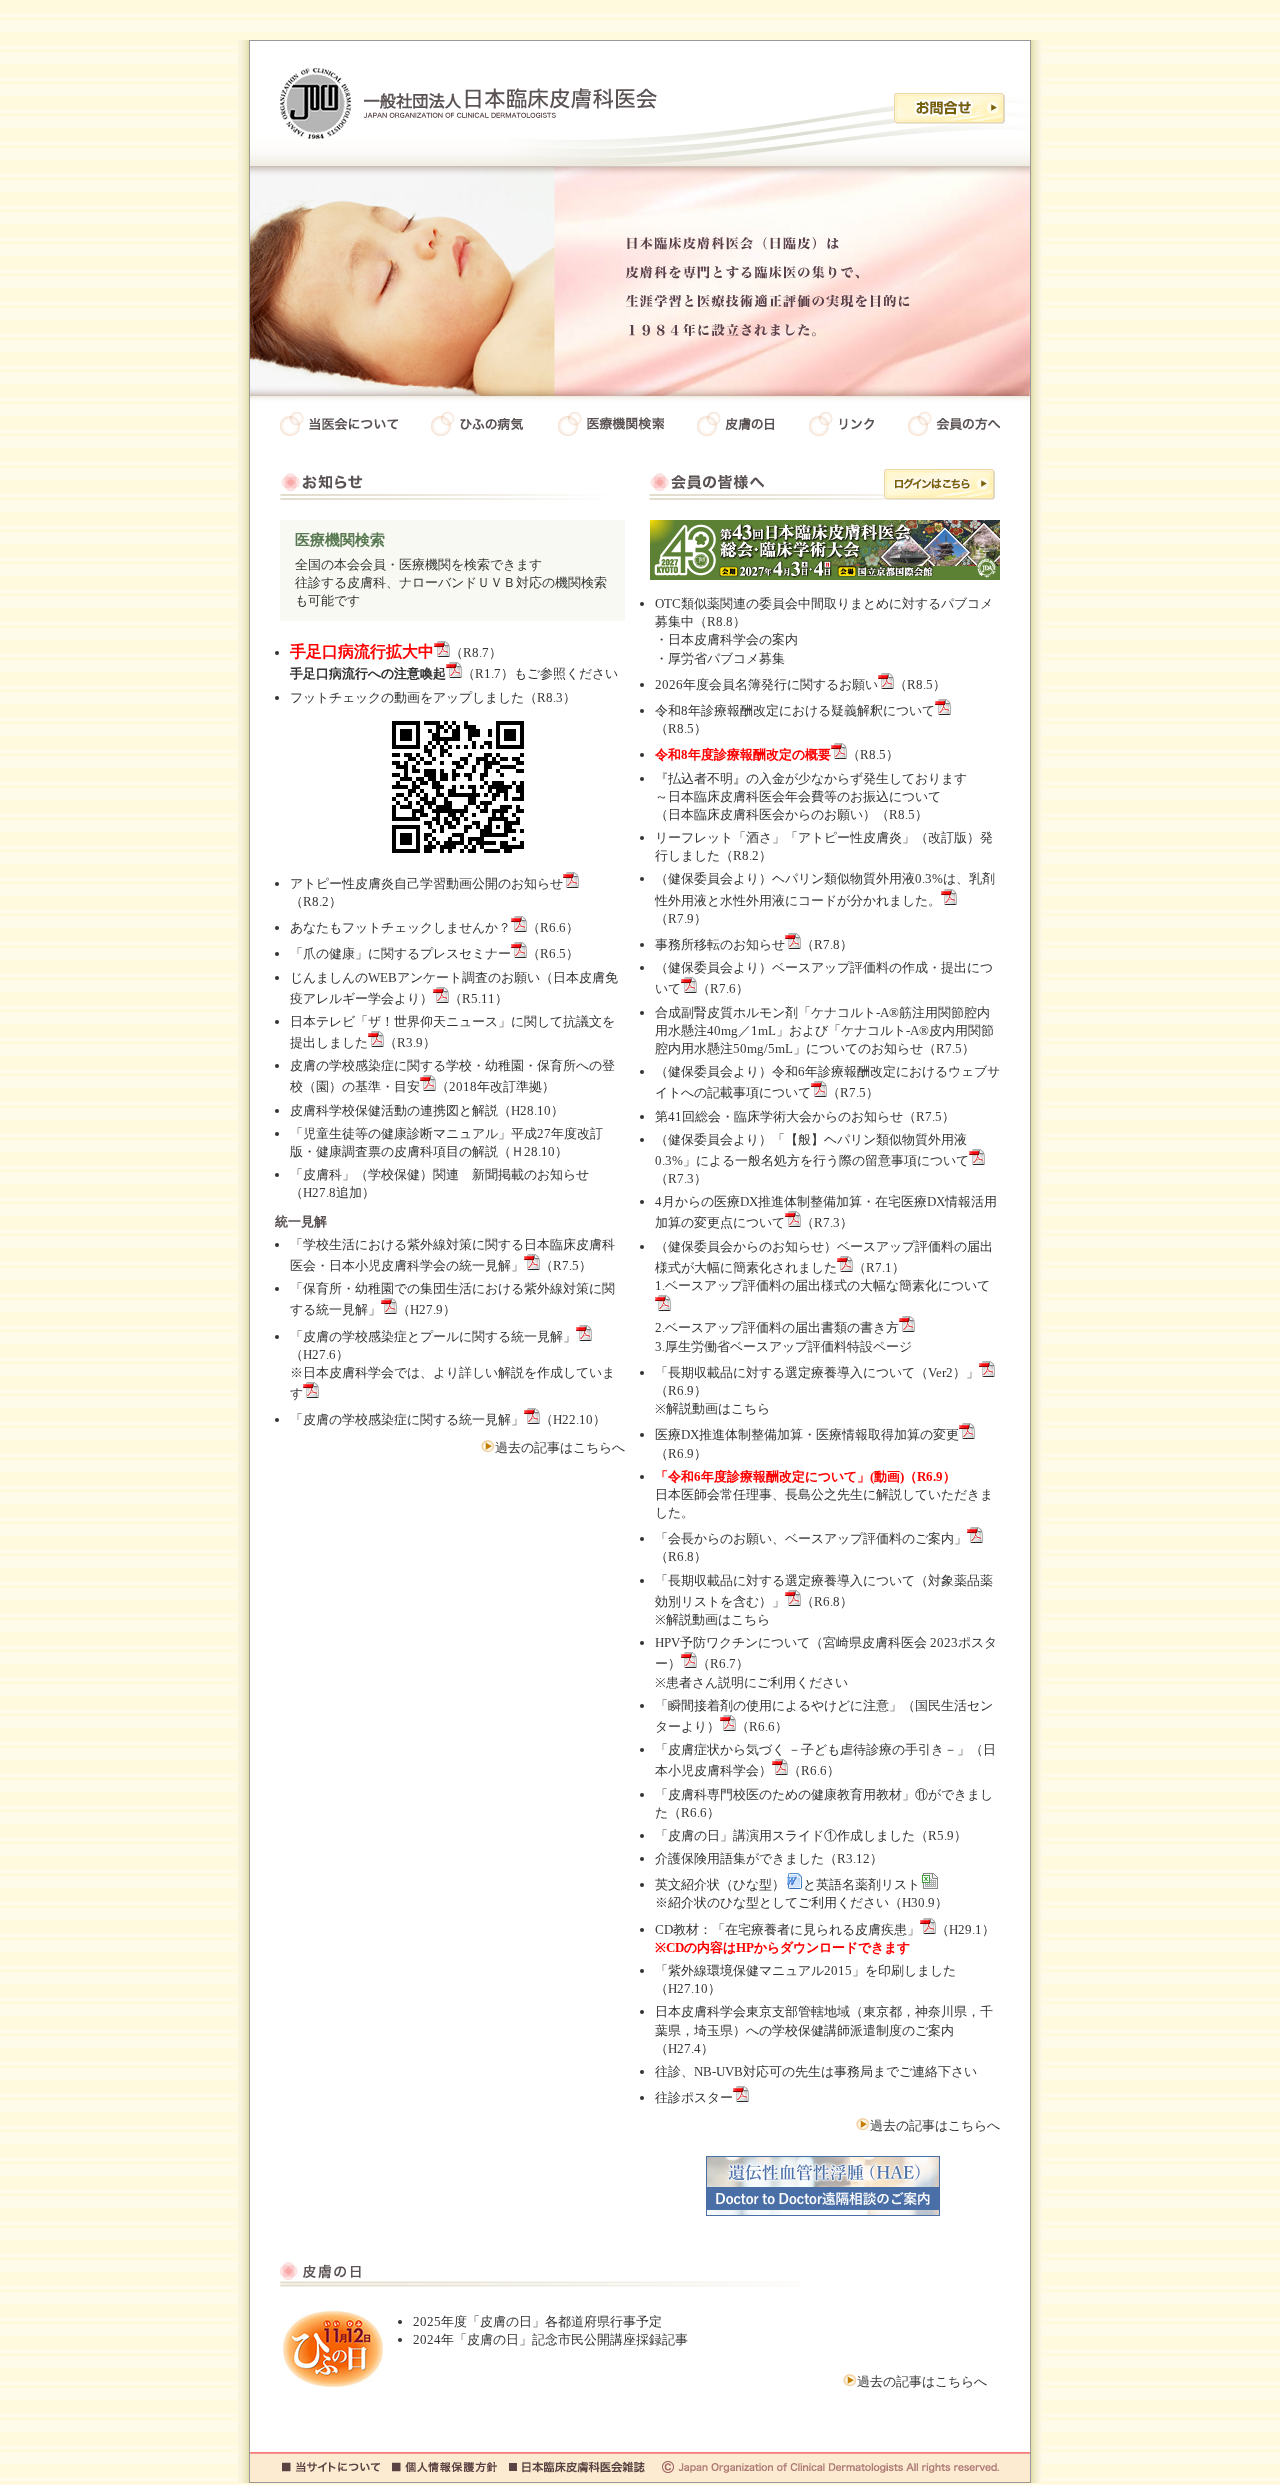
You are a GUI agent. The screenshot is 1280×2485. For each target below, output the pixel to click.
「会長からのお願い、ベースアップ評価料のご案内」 (811, 1538)
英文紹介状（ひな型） (720, 1884)
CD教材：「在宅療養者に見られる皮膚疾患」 (787, 1929)
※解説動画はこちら (712, 1408)
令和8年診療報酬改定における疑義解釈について (795, 710)
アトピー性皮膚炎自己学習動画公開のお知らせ (426, 883)
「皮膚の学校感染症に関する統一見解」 (407, 1419)
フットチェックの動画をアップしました (407, 697)
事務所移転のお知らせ (720, 944)
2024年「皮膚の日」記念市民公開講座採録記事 (550, 2339)
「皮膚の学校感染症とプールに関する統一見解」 (433, 1336)
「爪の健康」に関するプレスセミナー (400, 953)
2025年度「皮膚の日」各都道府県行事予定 (537, 2321)
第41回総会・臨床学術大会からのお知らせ (779, 1116)
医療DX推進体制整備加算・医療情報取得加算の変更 (807, 1434)
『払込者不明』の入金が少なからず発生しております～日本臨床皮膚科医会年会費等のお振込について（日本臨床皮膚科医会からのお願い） (811, 796)
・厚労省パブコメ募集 (720, 658)
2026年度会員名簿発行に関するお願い (766, 684)
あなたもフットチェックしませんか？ (400, 927)
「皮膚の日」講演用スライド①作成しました (785, 1835)
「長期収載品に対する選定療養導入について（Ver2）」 (817, 1372)
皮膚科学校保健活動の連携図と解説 (394, 1110)
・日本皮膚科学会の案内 (726, 639)
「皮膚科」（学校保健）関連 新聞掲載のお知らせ (439, 1174)
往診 (668, 2071)
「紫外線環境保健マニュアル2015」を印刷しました (805, 1970)
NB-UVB (718, 2071)
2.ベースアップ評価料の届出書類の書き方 (777, 1327)
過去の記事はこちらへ (560, 1447)
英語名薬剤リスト (868, 1884)
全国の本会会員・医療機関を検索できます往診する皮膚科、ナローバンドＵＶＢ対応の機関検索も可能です (451, 570)
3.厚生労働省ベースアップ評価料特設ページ (783, 1346)
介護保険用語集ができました (739, 1858)
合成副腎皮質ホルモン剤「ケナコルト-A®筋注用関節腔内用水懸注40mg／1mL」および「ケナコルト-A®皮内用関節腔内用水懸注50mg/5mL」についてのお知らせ (824, 1030)
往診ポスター (694, 2097)
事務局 (853, 2071)
